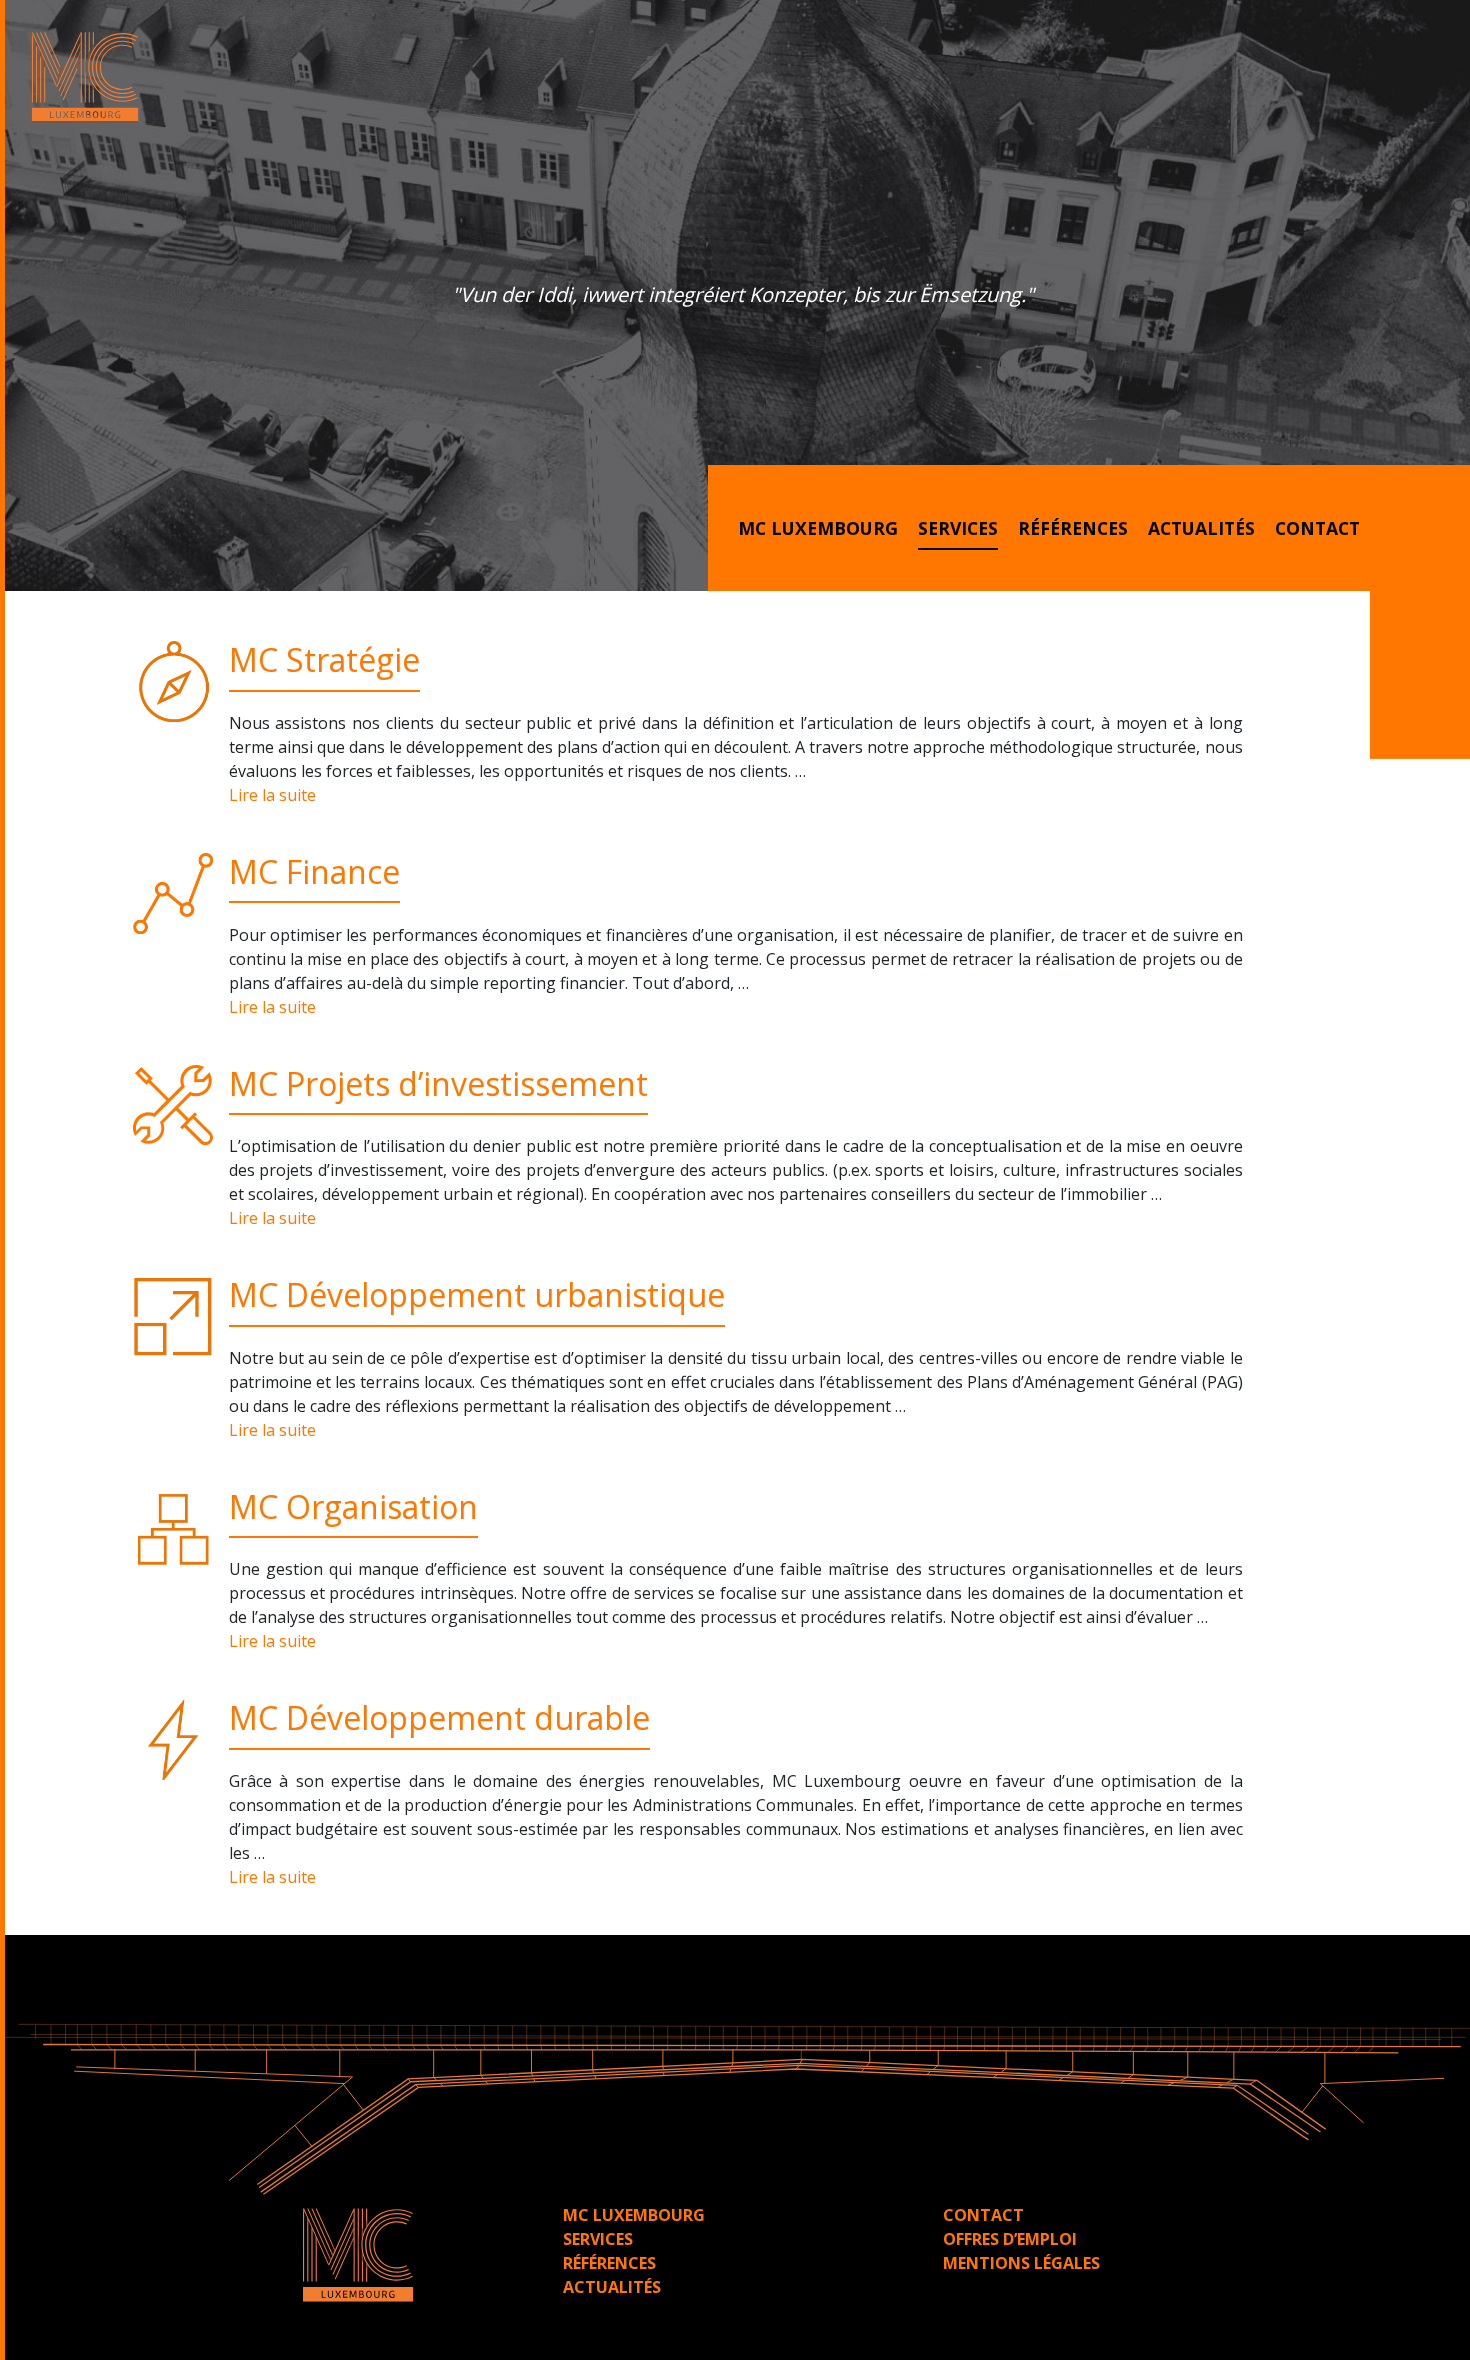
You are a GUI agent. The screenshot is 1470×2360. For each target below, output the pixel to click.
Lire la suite (272, 795)
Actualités (1201, 528)
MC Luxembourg (818, 528)
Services (958, 528)
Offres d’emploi (1010, 2239)
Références (1073, 528)
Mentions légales (1021, 2263)
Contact (1317, 528)
